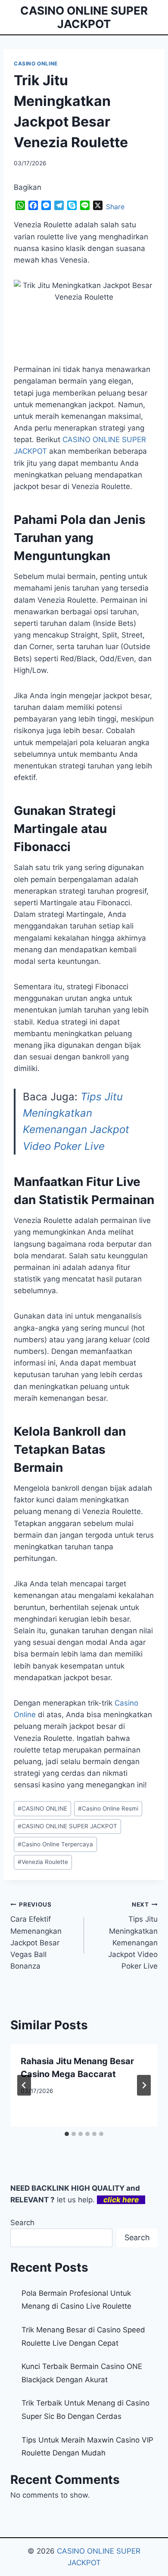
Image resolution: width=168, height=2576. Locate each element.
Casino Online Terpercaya (55, 1844)
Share (115, 207)
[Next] (144, 2085)
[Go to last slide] (24, 2085)
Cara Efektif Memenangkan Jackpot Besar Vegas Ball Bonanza (36, 1936)
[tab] (67, 2134)
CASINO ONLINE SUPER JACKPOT (67, 1826)
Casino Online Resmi (108, 1808)
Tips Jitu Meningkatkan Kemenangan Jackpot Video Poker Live (133, 1936)
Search (22, 2223)
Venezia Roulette (43, 1862)
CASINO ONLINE (36, 63)
